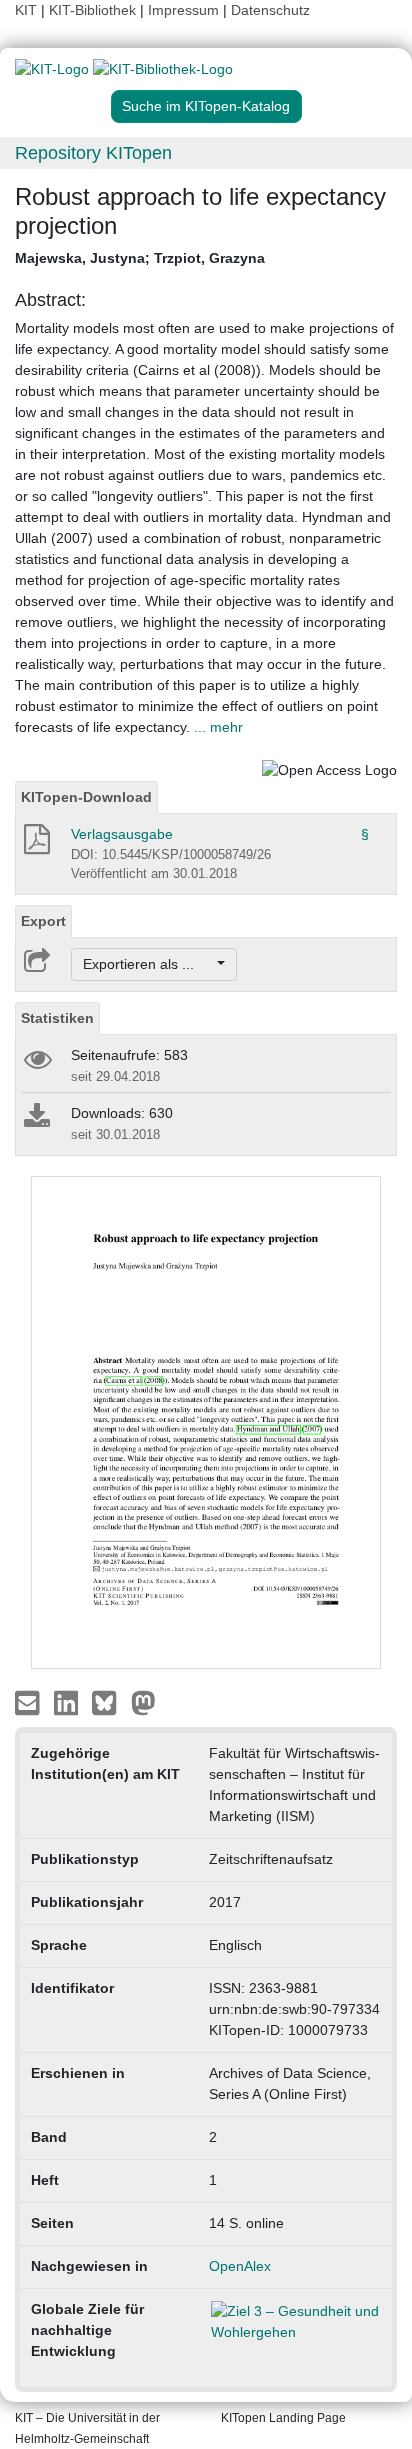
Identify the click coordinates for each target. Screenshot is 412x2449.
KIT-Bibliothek (94, 10)
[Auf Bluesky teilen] (109, 1701)
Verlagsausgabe (122, 834)
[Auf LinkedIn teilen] (68, 1701)
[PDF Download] (35, 845)
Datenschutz (270, 10)
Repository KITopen (93, 153)
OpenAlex (240, 2266)
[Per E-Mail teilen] (29, 1701)
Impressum (183, 10)
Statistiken (57, 1018)
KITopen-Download (86, 797)
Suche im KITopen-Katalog (206, 106)
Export (43, 921)
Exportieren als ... (148, 964)
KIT (26, 10)
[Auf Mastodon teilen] (143, 1701)
